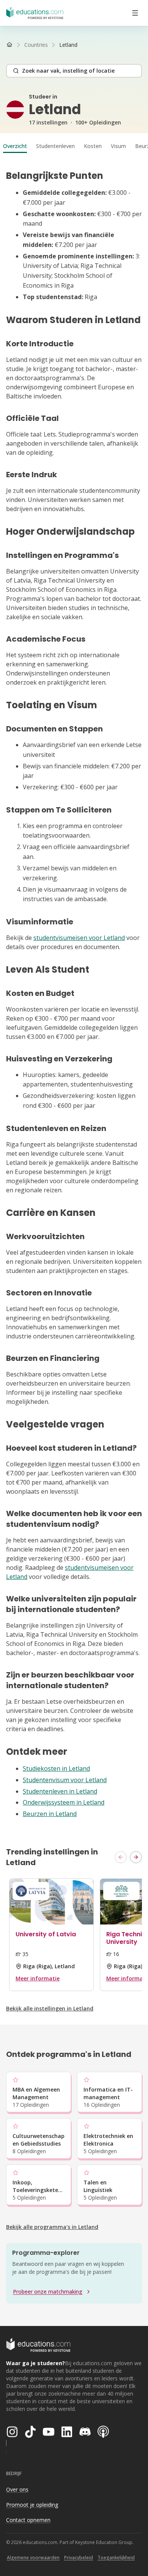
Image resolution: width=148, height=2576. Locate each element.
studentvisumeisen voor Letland (79, 938)
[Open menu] (135, 13)
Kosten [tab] (93, 146)
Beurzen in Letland (50, 1814)
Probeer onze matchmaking (48, 2292)
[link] (68, 45)
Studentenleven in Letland (60, 1791)
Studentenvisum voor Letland (65, 1780)
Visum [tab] (118, 146)
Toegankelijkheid (116, 2558)
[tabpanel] (74, 994)
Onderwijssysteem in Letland (64, 1802)
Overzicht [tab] (15, 146)
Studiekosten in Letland (56, 1768)
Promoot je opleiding (32, 2505)
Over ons (17, 2489)
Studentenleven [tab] (55, 146)
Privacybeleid (79, 2558)
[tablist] (74, 146)
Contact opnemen (28, 2520)
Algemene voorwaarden (33, 2558)
